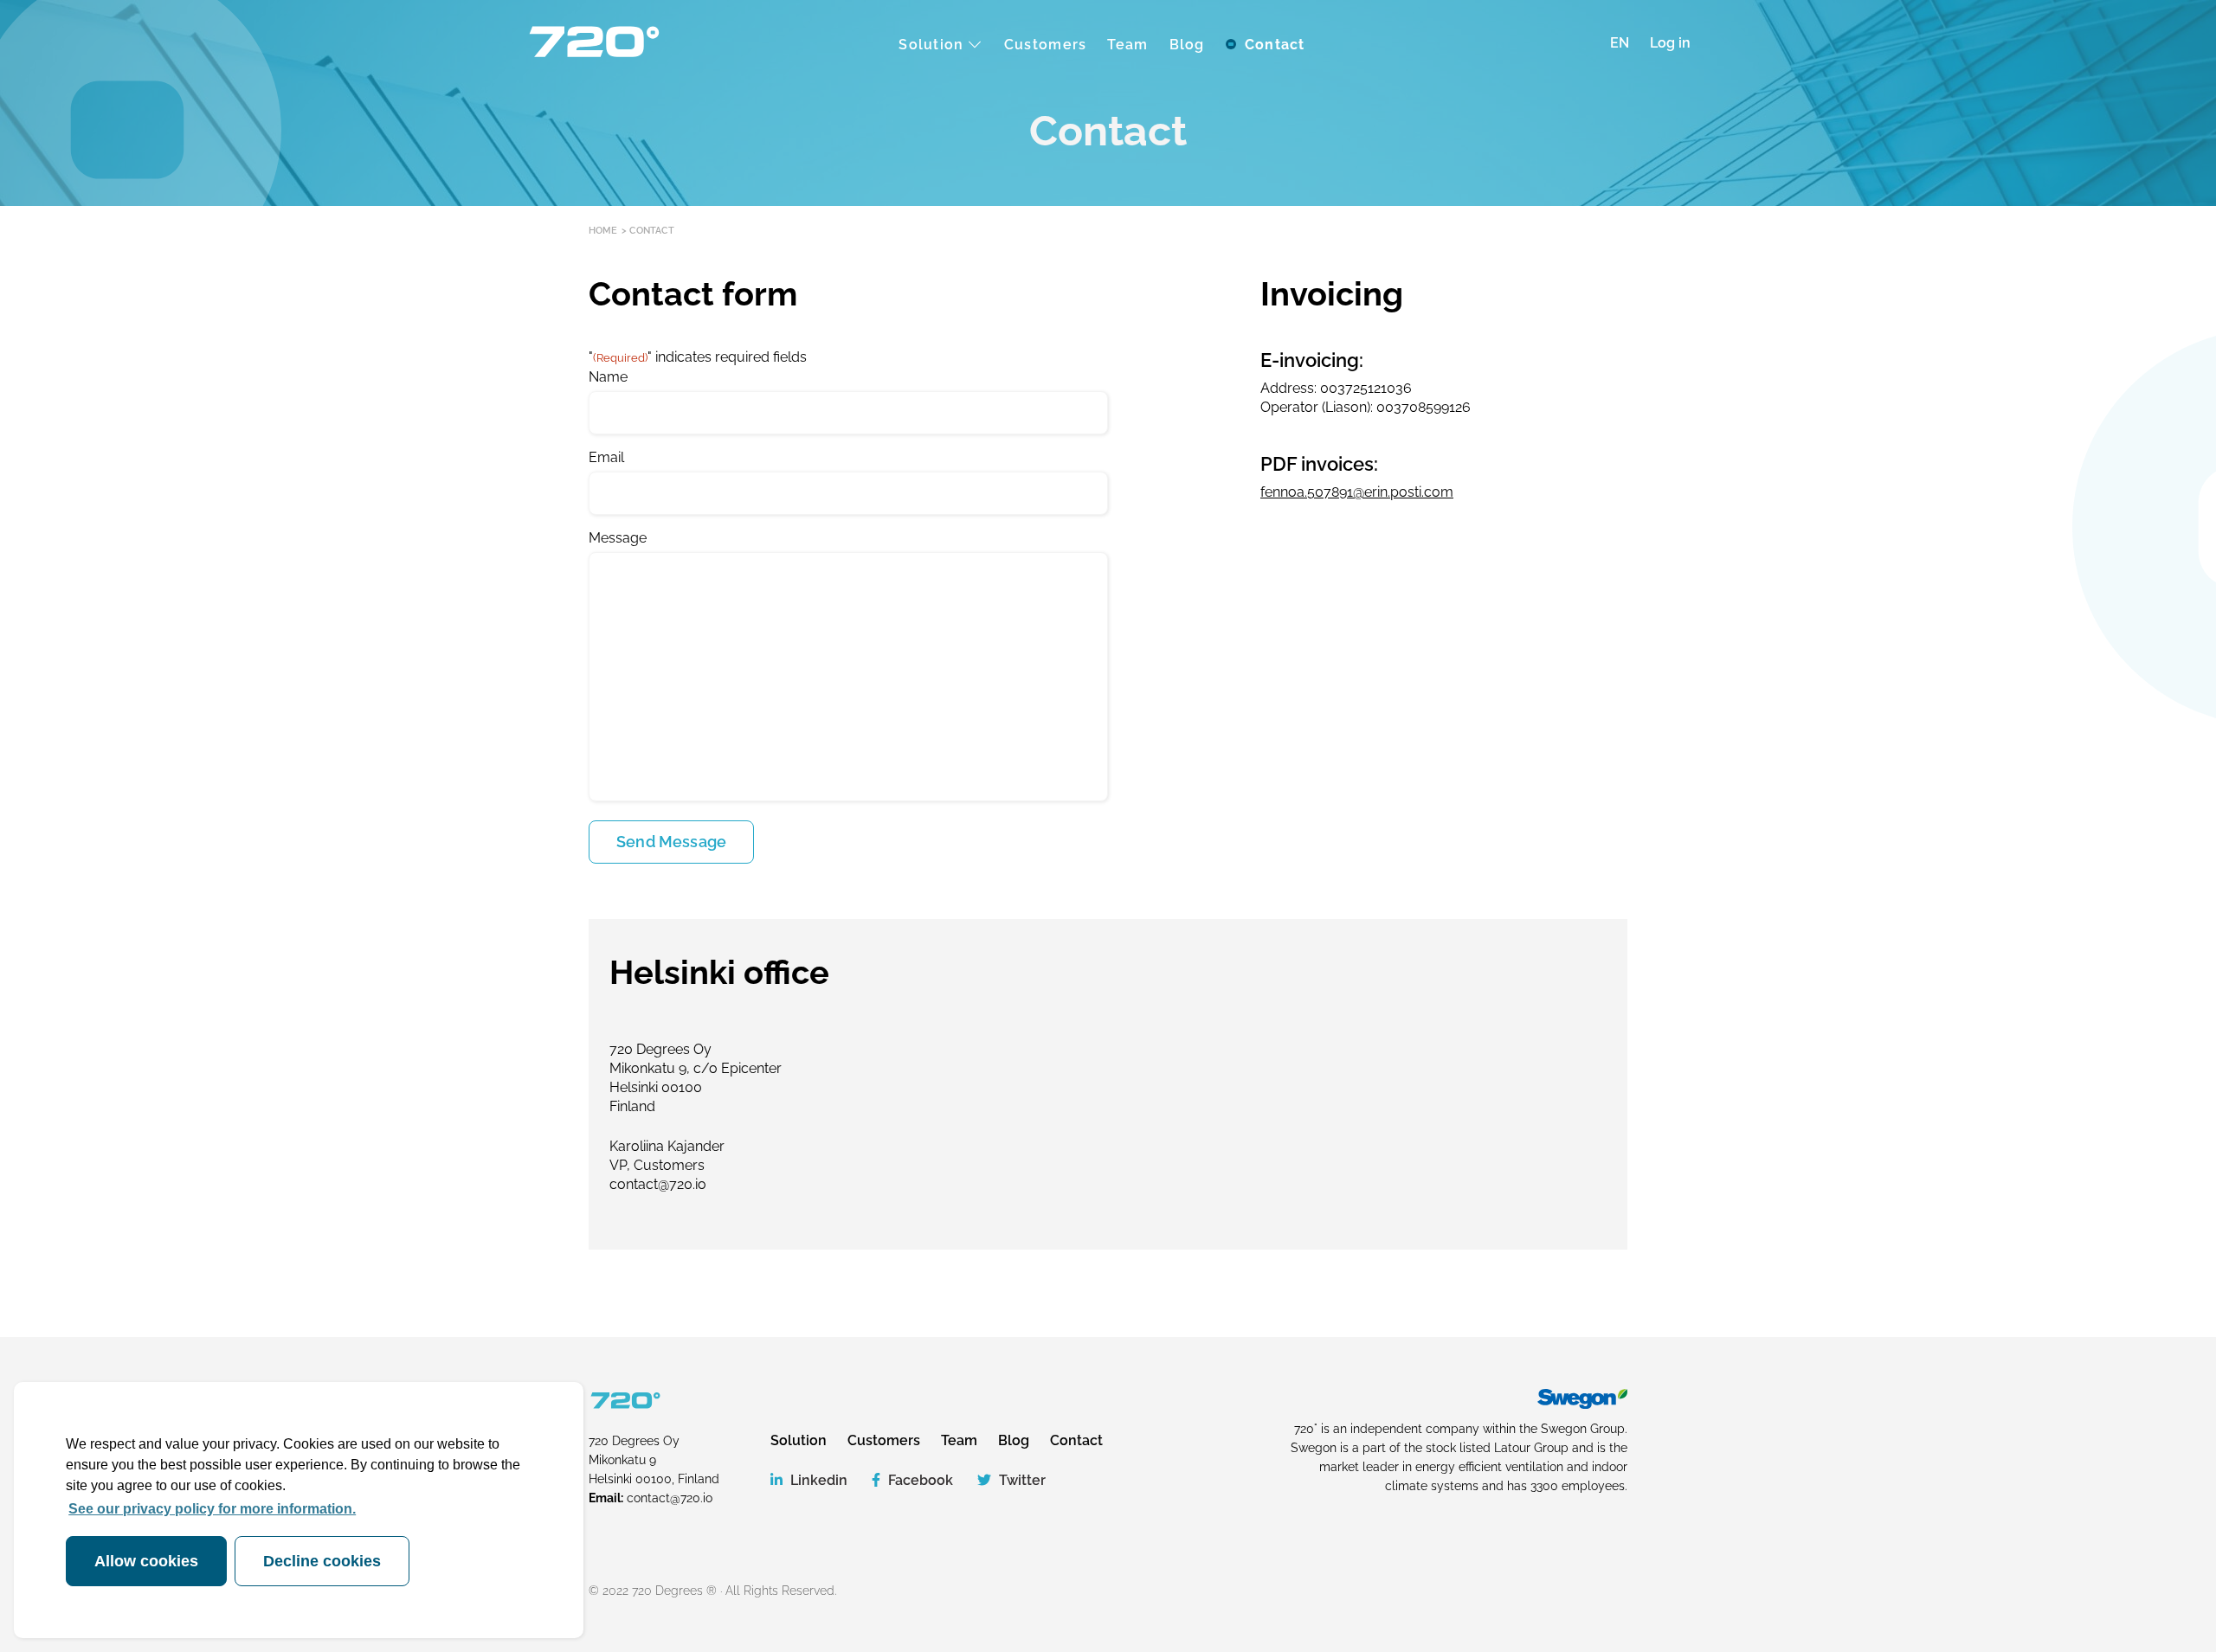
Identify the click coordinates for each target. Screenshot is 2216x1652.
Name (608, 377)
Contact (1076, 1440)
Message (618, 538)
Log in (1670, 43)
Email (606, 457)
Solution (799, 1440)
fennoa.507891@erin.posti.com (1357, 492)
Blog (1014, 1440)
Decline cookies (322, 1561)
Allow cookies (146, 1561)
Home (603, 231)
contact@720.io (670, 1498)
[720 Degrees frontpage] (593, 43)
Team (959, 1440)
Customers (884, 1440)
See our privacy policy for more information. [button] (212, 1509)
